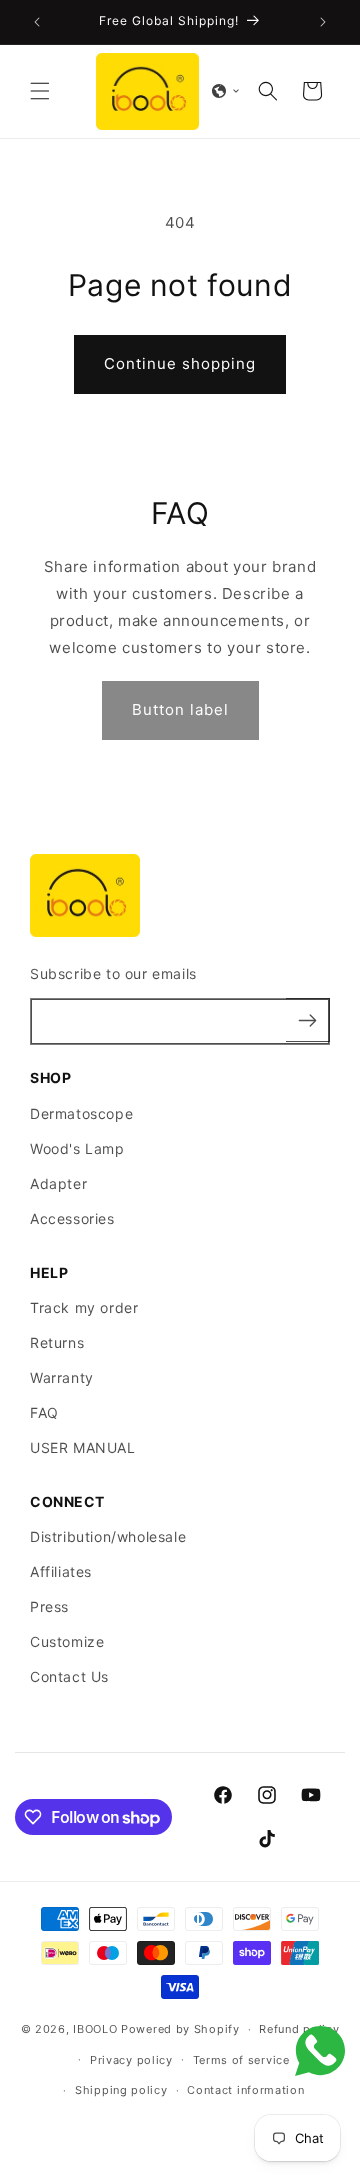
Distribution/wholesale (108, 1536)
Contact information (245, 2090)
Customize (67, 1641)
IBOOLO (97, 2029)
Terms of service (241, 2060)
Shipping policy (121, 2090)
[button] (40, 91)
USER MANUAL (83, 1447)
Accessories (72, 1218)
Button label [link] (180, 709)
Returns (57, 1342)
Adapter (58, 1183)
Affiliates (61, 1571)
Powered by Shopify (180, 2029)
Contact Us (69, 1676)
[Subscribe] (308, 1020)
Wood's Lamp (77, 1148)
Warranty (62, 1377)
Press (49, 1606)
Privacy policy (131, 2060)
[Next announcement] (323, 22)
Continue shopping (180, 363)
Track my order (84, 1307)
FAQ (44, 1412)
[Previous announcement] (37, 22)
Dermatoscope (81, 1113)
